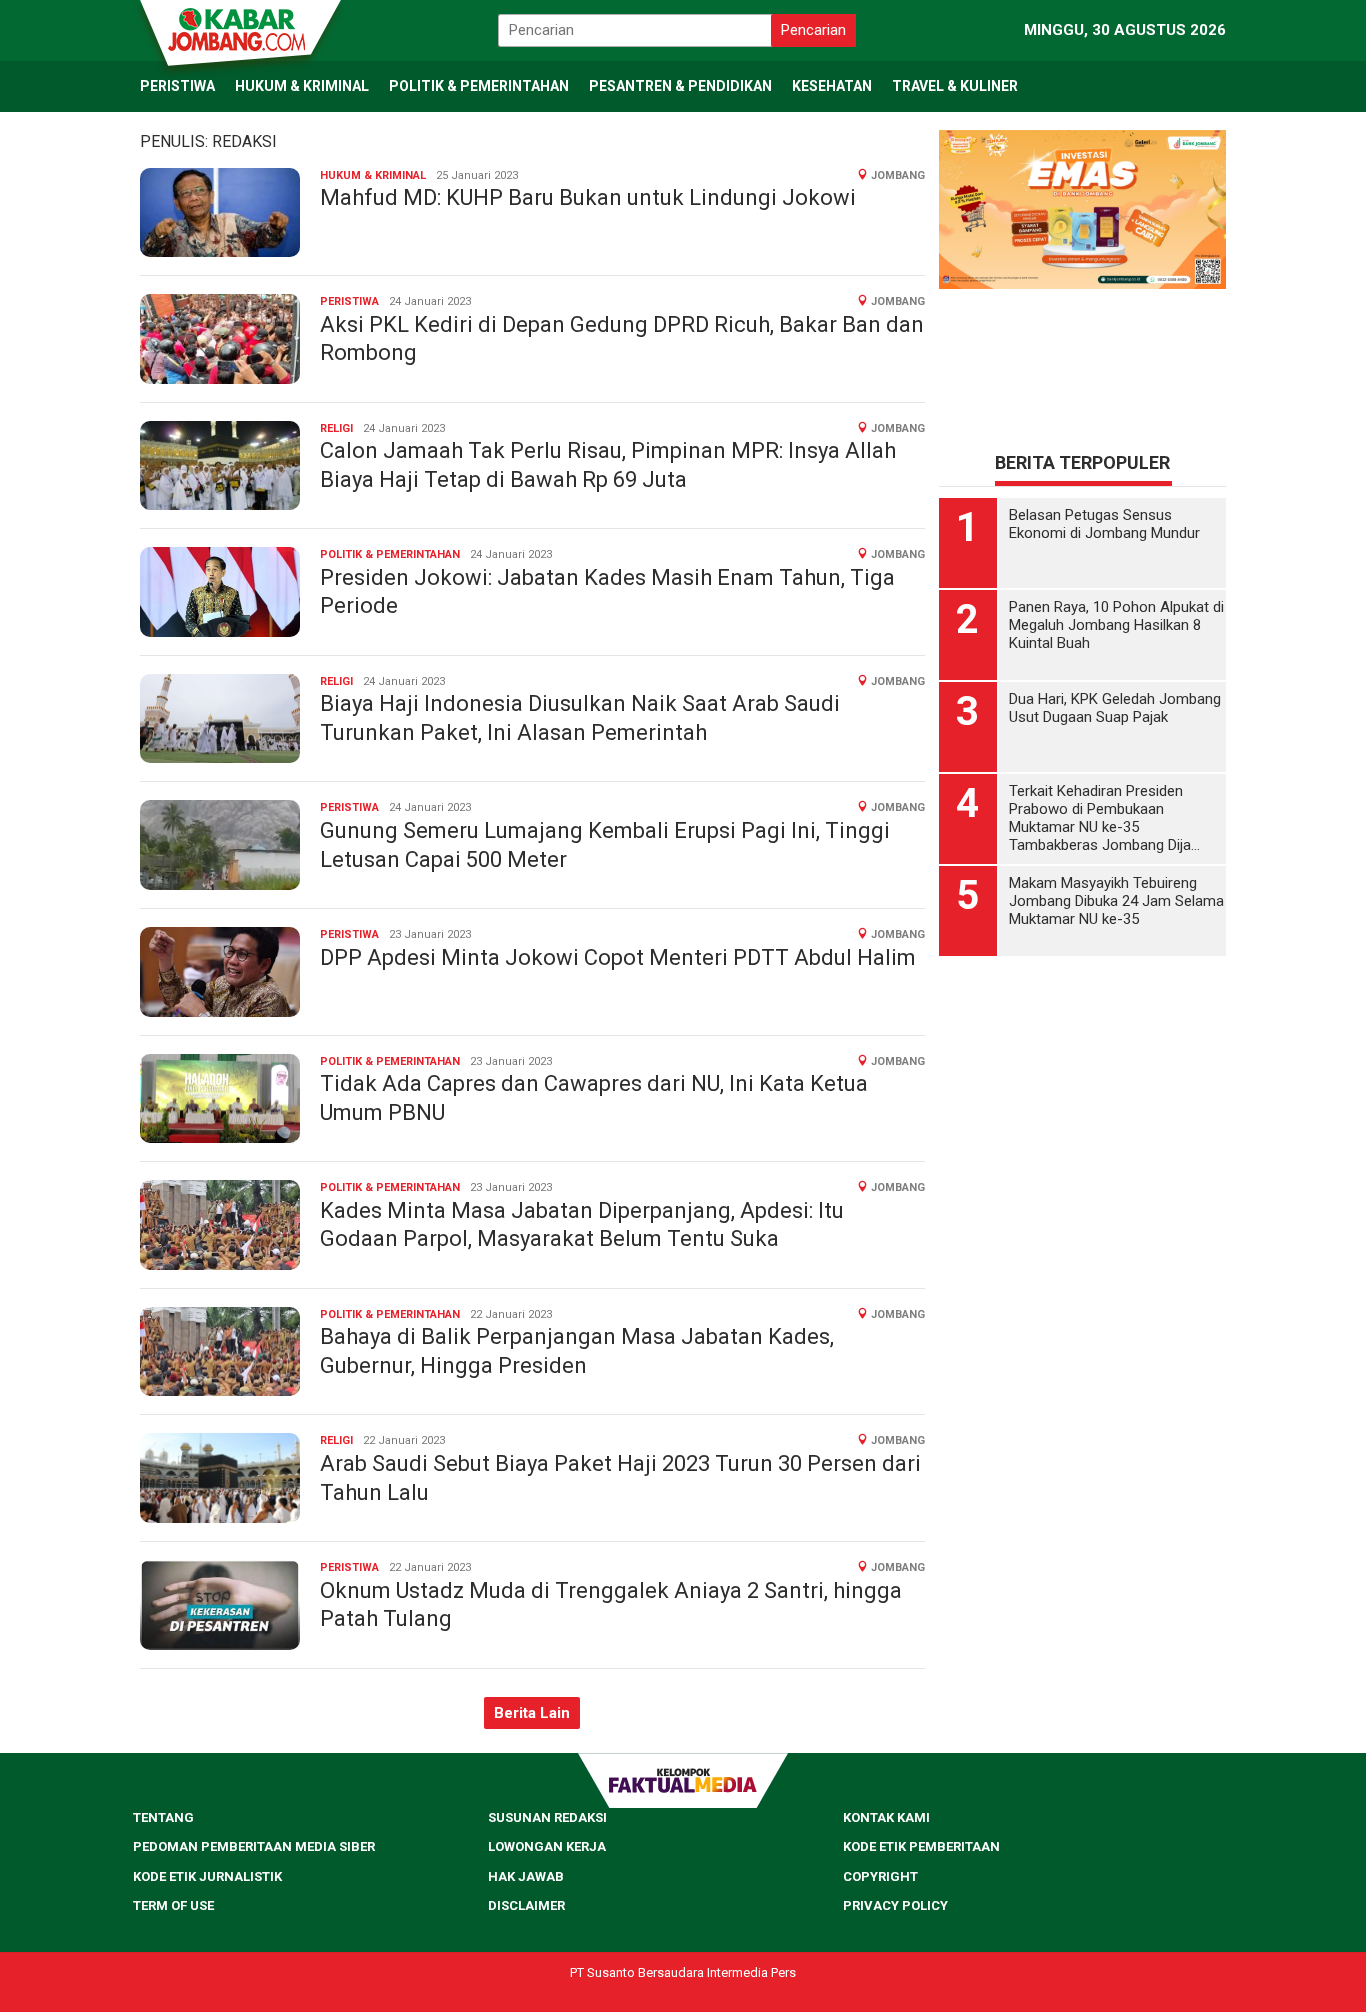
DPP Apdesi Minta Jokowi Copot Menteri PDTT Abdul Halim (618, 957)
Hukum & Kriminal (373, 175)
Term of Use (173, 1905)
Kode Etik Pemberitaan (921, 1846)
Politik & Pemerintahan (390, 554)
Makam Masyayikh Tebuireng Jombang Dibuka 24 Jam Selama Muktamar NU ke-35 (1116, 901)
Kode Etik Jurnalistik (207, 1876)
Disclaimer (526, 1905)
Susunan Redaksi (547, 1817)
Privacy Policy (895, 1905)
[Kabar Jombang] (239, 28)
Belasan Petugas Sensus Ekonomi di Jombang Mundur (1104, 524)
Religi (336, 428)
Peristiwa (349, 301)
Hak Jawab (526, 1876)
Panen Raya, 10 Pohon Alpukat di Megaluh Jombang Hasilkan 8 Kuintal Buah (1116, 625)
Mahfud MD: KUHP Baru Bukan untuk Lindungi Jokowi (588, 197)
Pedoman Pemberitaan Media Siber (254, 1846)
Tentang (163, 1817)
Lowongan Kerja (547, 1846)
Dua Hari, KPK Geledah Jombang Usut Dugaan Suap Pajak (1115, 708)
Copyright (880, 1876)
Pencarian (813, 30)
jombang (898, 175)
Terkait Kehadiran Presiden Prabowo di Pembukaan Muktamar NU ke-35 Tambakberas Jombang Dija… (1104, 818)
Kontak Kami (886, 1817)
